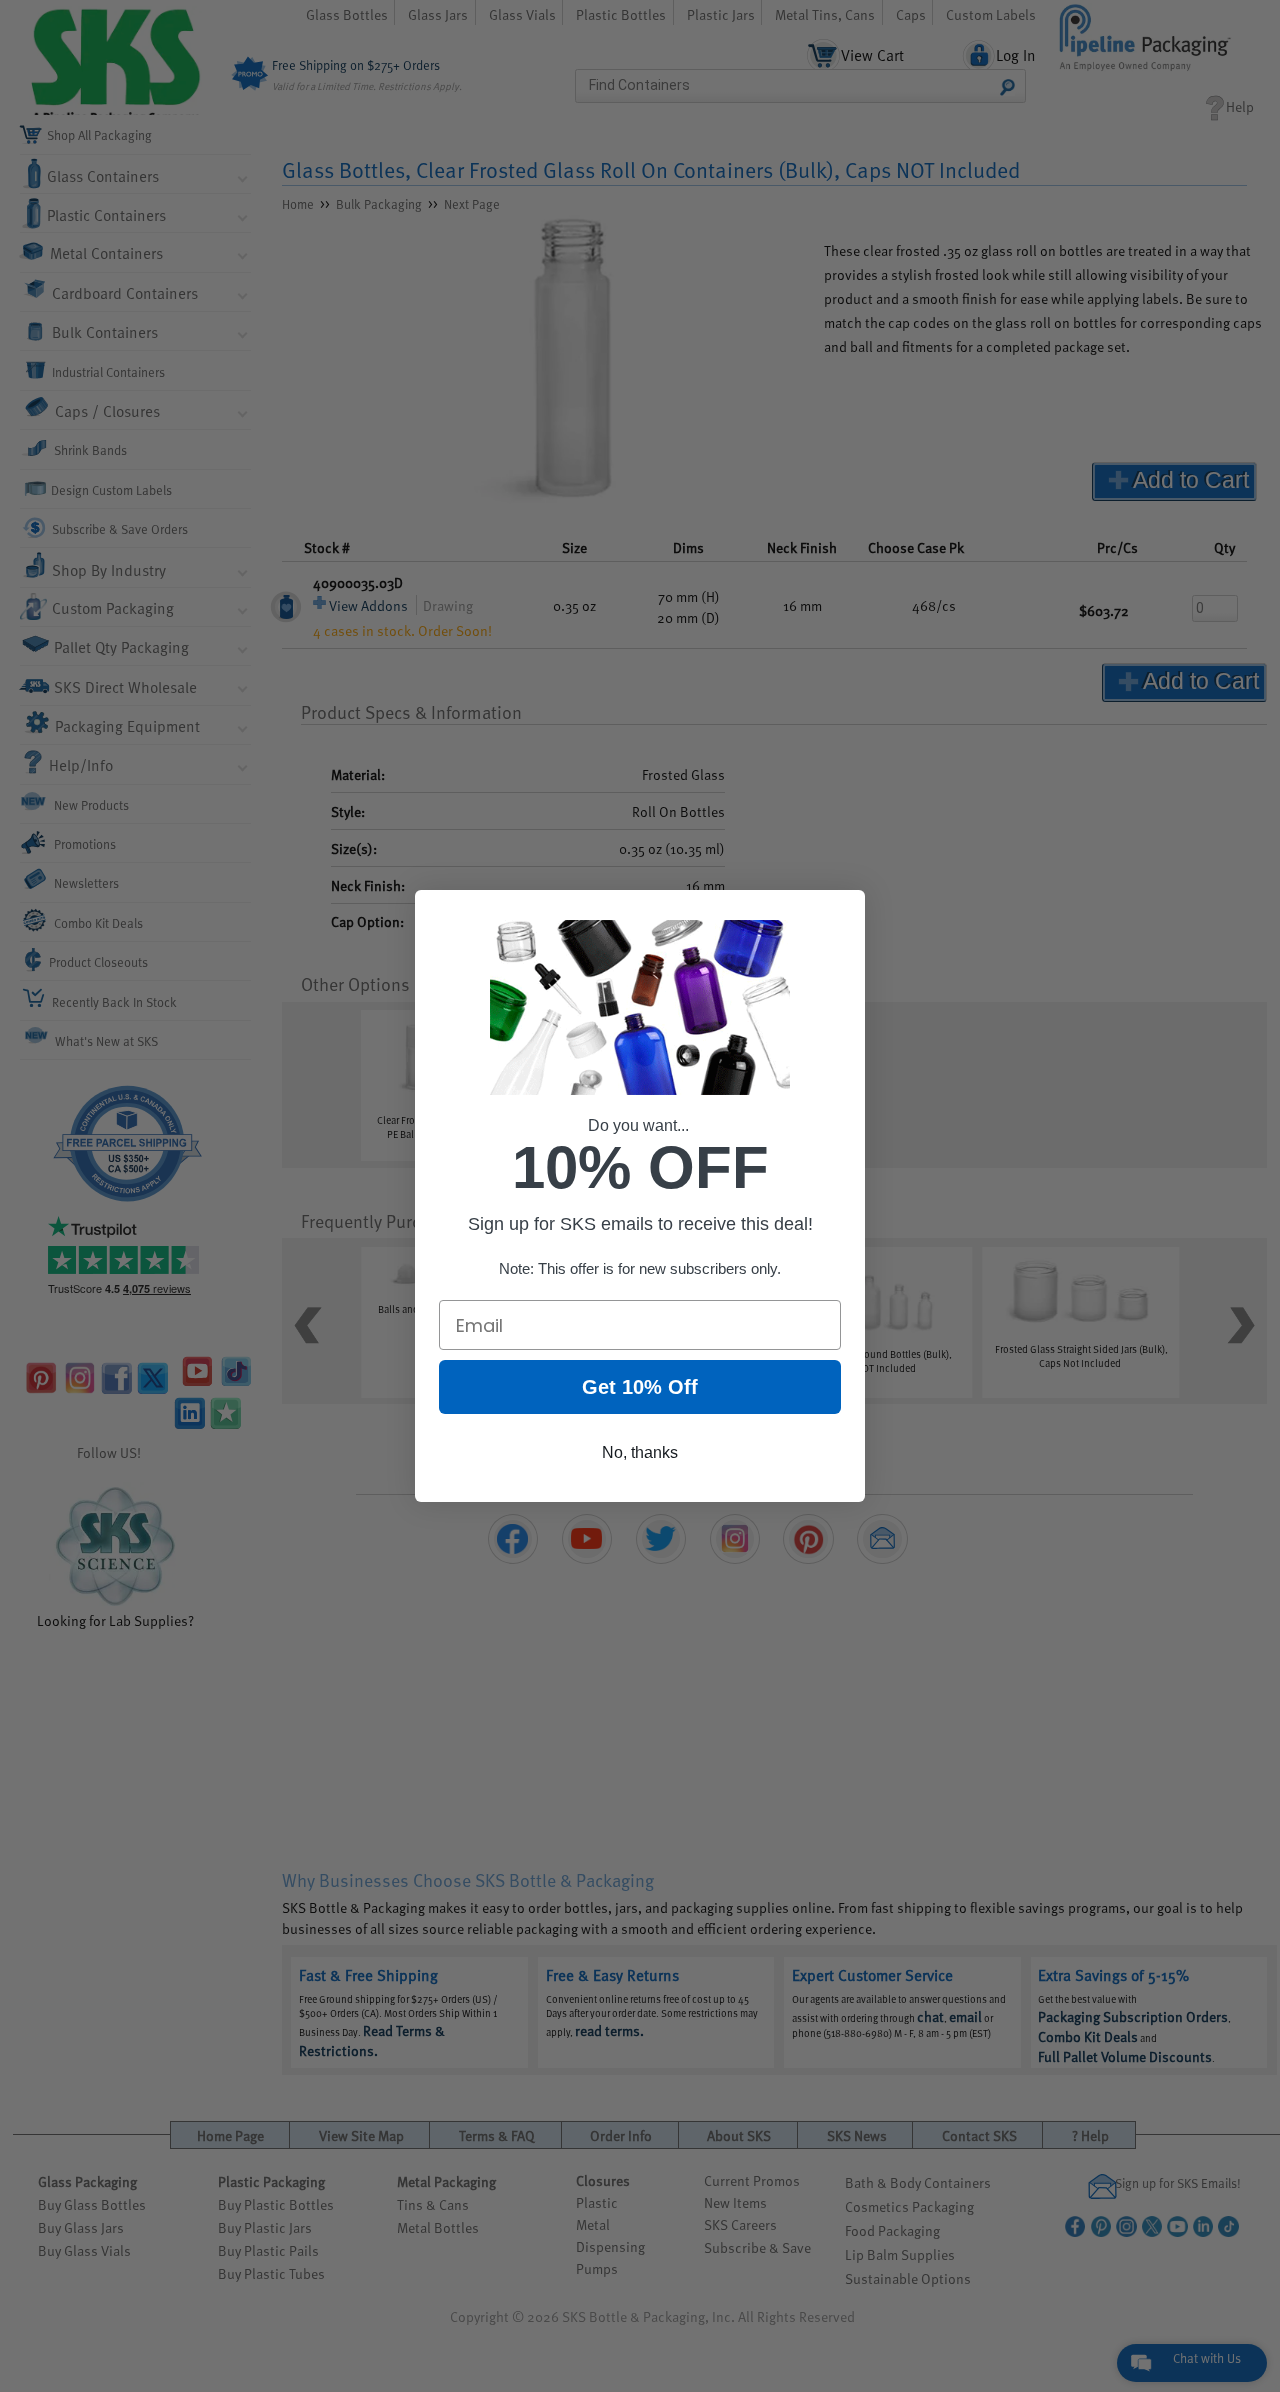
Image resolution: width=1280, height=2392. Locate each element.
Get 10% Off (640, 1387)
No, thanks (640, 1452)
